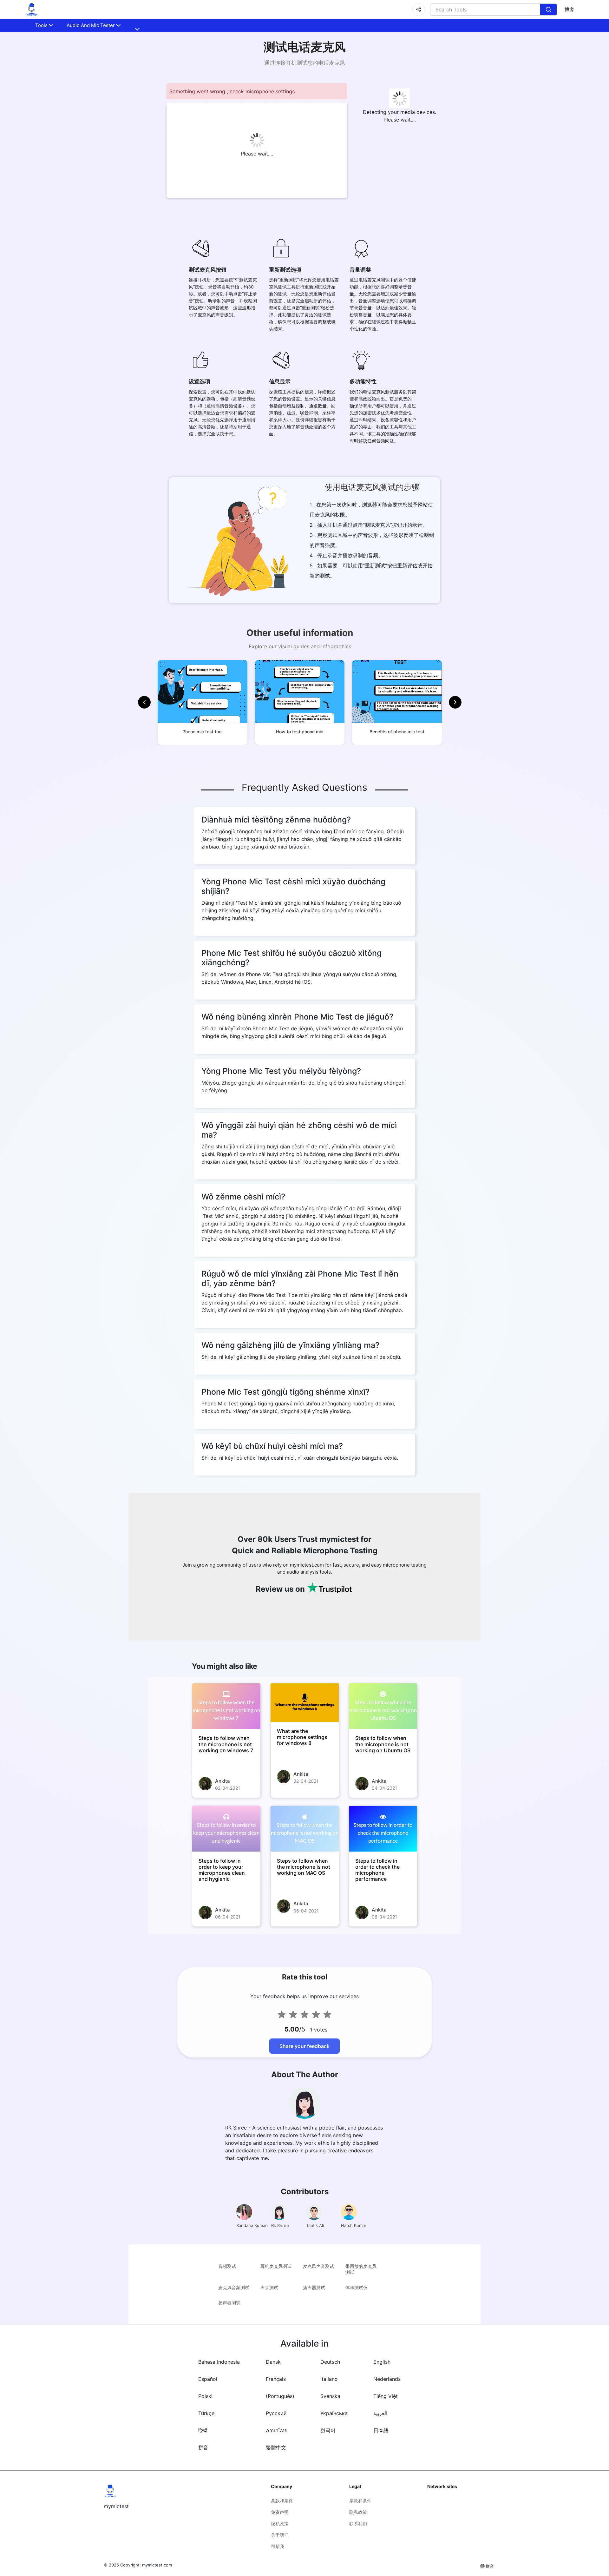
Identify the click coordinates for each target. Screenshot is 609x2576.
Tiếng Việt (386, 2396)
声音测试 (269, 2287)
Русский (276, 2413)
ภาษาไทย (277, 2430)
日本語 (381, 2430)
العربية (380, 2413)
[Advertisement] (38, 152)
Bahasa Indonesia (219, 2362)
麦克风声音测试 (318, 2266)
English (382, 2362)
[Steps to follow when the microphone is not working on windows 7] (226, 1706)
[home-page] (32, 10)
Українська (334, 2413)
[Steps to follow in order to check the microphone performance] (383, 1829)
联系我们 (358, 2523)
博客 (569, 9)
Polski (205, 2396)
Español (208, 2379)
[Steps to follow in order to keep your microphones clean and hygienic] (226, 1829)
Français (276, 2379)
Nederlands (387, 2379)
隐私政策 (280, 2523)
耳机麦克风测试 (276, 2266)
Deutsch (330, 2362)
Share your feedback (304, 2046)
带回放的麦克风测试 (361, 2269)
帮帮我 (278, 2546)
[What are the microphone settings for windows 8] (305, 1703)
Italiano (329, 2379)
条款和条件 (282, 2501)
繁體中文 (276, 2447)
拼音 (203, 2447)
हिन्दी (203, 2430)
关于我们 (280, 2535)
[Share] (419, 10)
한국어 (328, 2430)
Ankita (223, 1781)
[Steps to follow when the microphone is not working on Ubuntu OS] (383, 1706)
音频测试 (227, 2266)
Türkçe (206, 2413)
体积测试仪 (357, 2287)
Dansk (273, 2362)
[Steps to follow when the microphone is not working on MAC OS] (305, 1829)
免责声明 (280, 2512)
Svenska (330, 2396)
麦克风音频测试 (234, 2287)
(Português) (280, 2396)
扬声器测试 (314, 2287)
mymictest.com (157, 2565)
